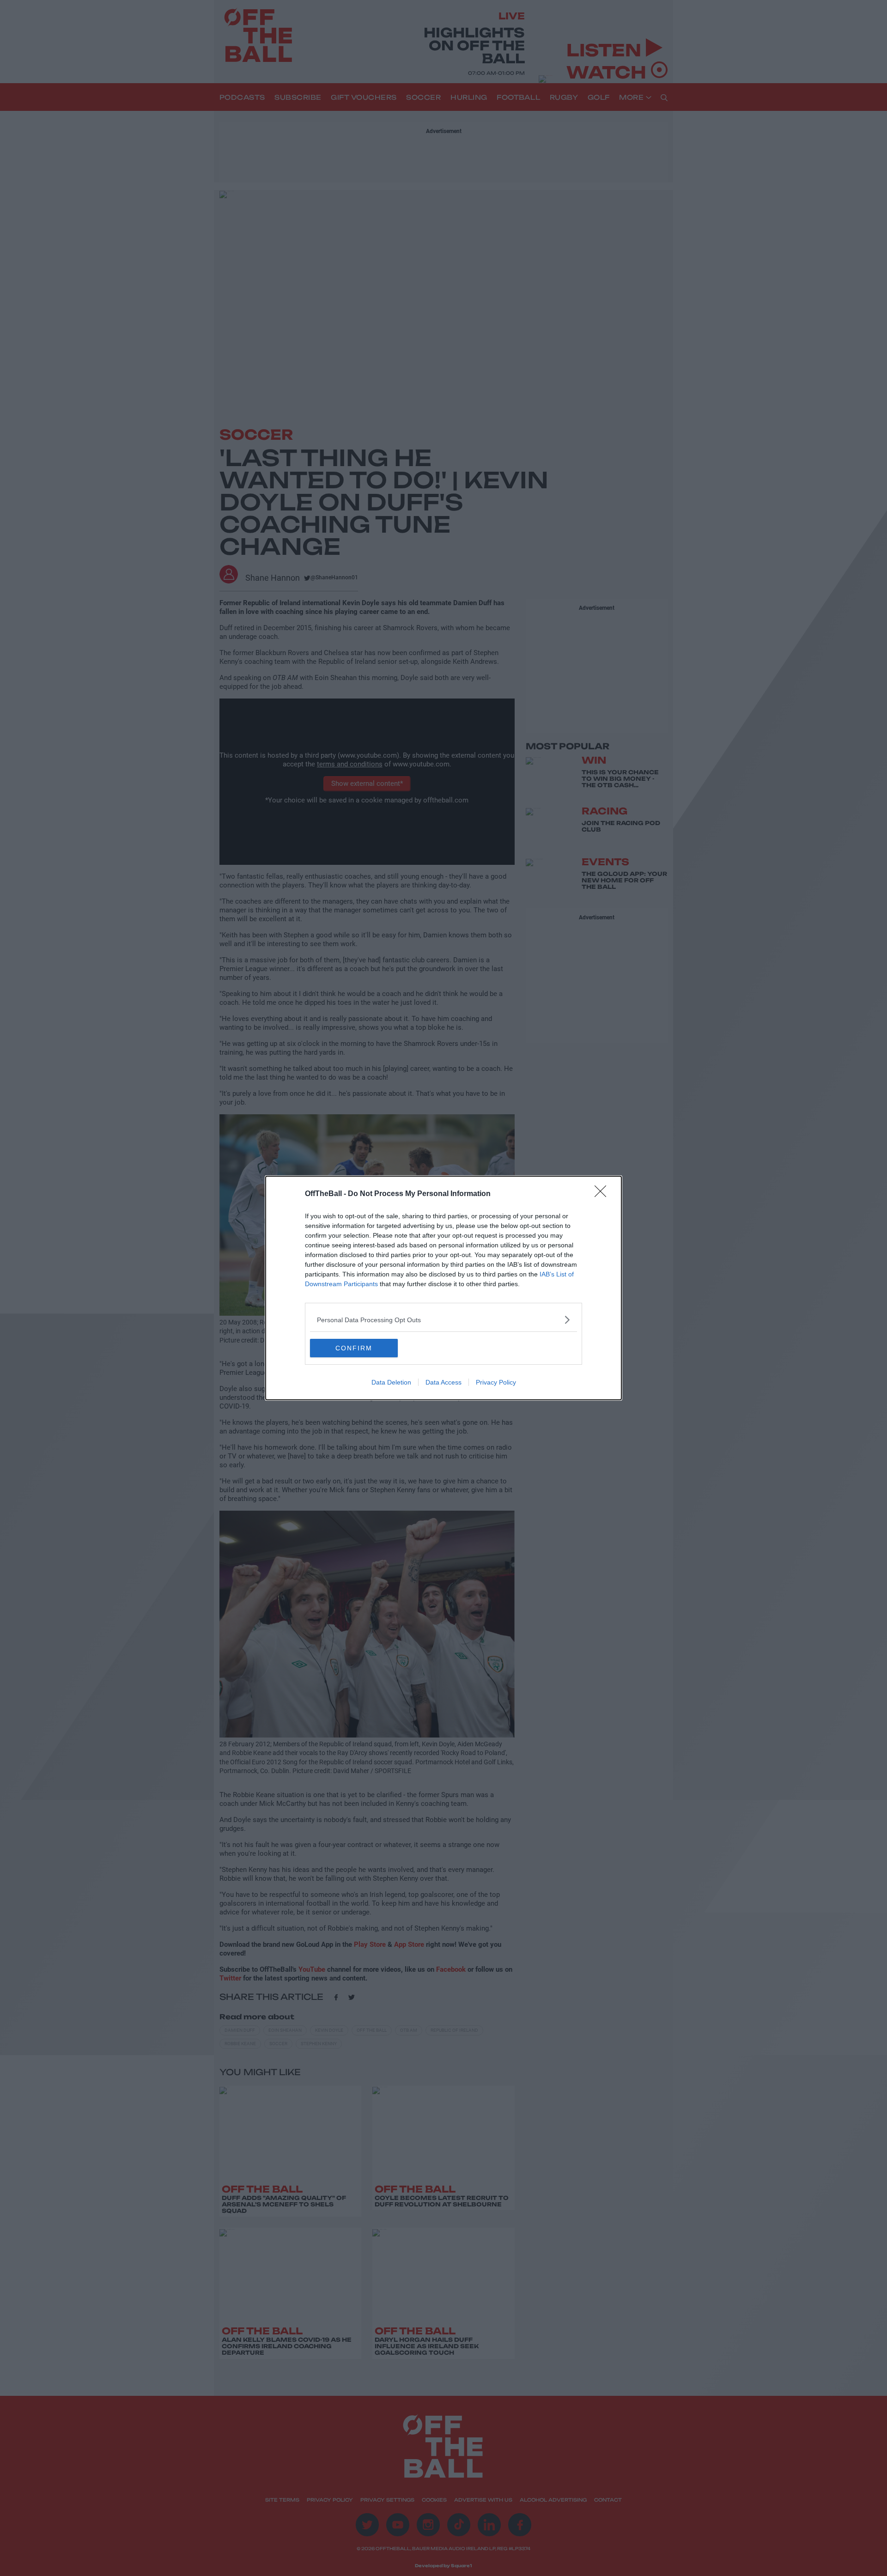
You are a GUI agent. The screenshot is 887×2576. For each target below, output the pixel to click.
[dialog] (443, 1288)
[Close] (603, 1194)
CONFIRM (354, 1348)
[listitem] (443, 1320)
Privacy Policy (496, 1382)
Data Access (443, 1382)
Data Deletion (391, 1382)
